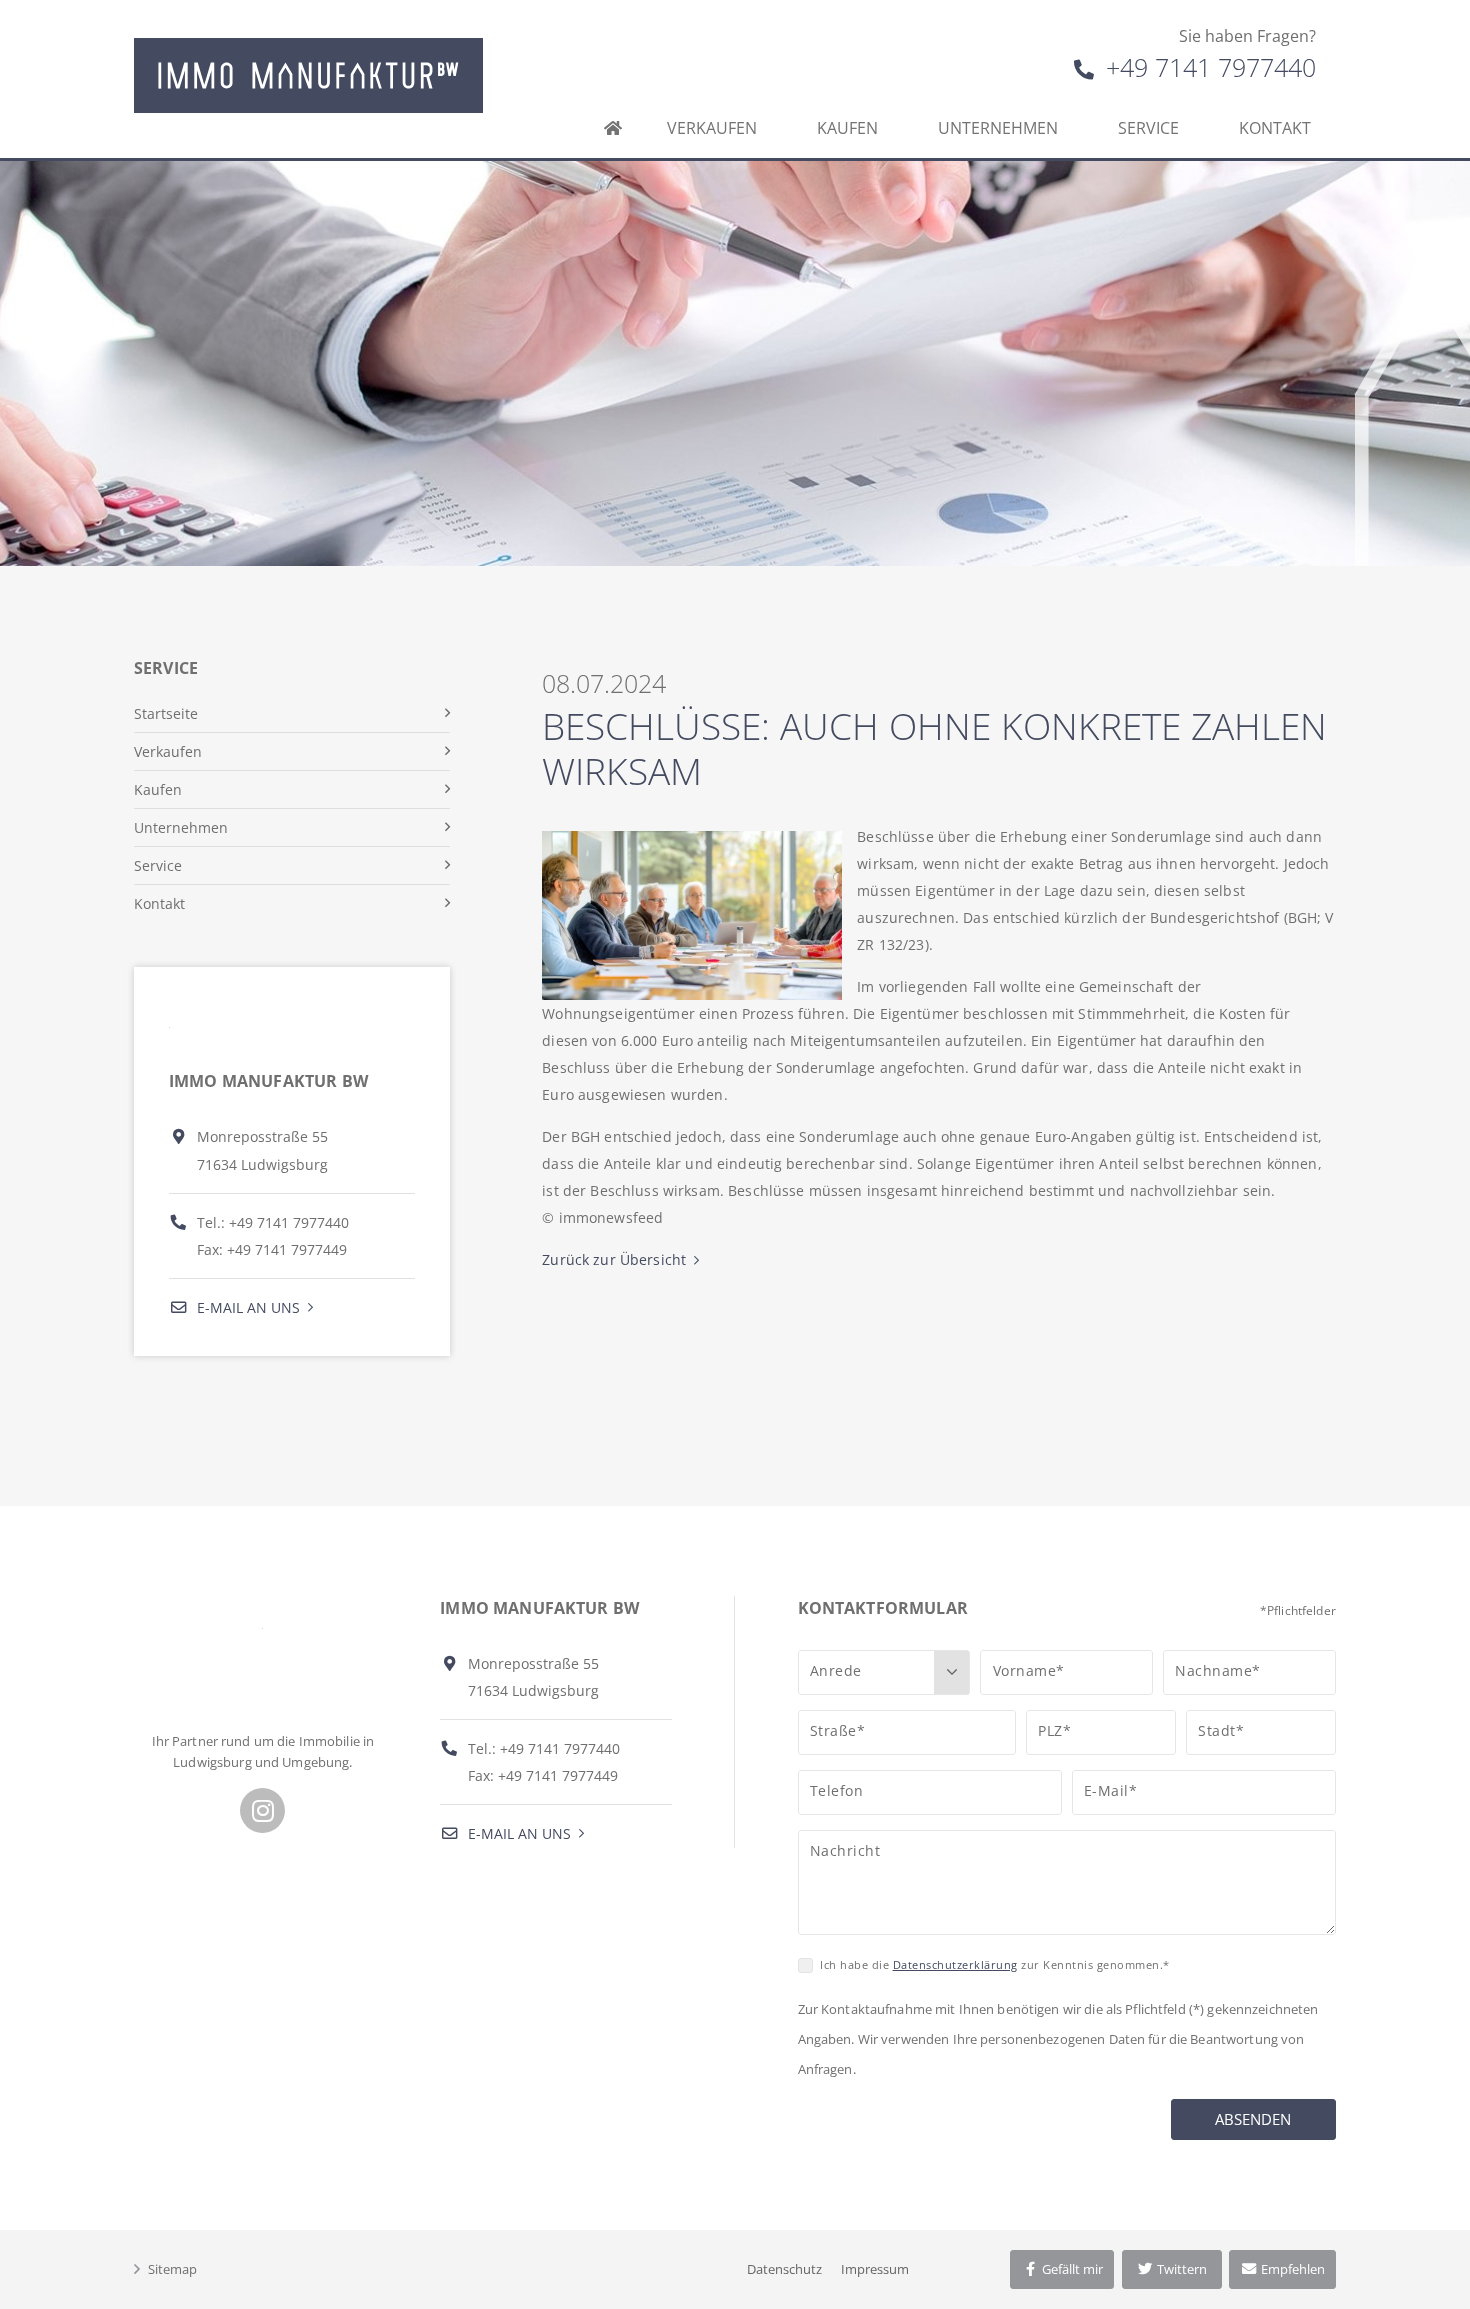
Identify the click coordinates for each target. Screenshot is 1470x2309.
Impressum (875, 2269)
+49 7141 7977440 (1207, 67)
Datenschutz (784, 2269)
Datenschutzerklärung (955, 1964)
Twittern (1180, 2269)
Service (1148, 128)
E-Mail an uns (246, 1307)
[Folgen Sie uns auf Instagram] (262, 1810)
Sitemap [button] (172, 2269)
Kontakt (1275, 128)
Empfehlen (1291, 2269)
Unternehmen (998, 128)
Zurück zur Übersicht (614, 1259)
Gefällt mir (1071, 2269)
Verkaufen (712, 128)
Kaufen (847, 128)
